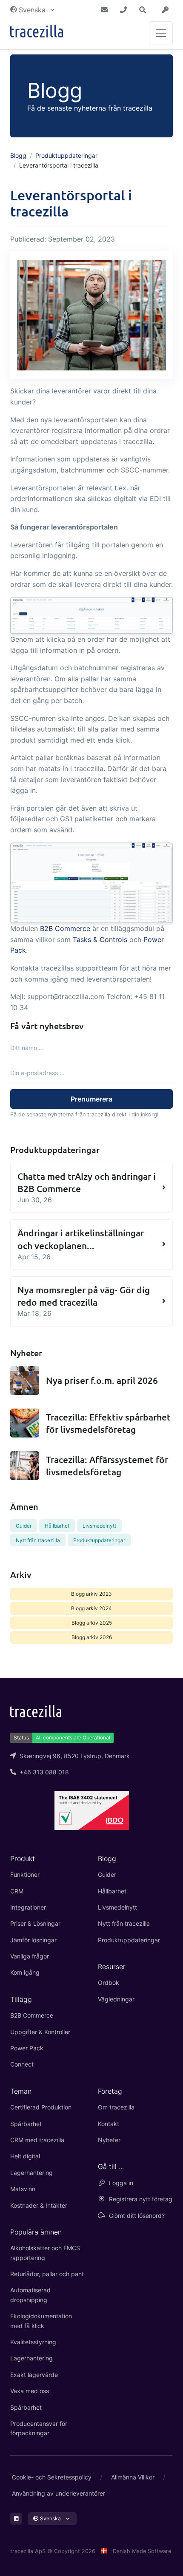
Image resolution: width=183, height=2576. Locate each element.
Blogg (18, 155)
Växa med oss (30, 2391)
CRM (17, 1891)
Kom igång (25, 1972)
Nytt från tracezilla (38, 1540)
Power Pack (27, 2048)
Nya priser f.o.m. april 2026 (102, 1380)
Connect (22, 2064)
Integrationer (28, 1907)
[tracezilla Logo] (36, 1711)
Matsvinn (23, 2189)
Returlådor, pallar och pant (47, 2274)
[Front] (37, 33)
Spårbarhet (26, 2124)
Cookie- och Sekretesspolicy (52, 2477)
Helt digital (25, 2156)
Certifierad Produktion (41, 2107)
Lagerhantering (31, 2173)
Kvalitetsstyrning (33, 2342)
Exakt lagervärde (34, 2375)
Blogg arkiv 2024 (91, 1608)
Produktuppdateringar (66, 155)
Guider (24, 1526)
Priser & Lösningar (35, 1923)
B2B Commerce (65, 928)
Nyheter (109, 2140)
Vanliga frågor (30, 1956)
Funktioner (25, 1874)
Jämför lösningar (33, 1940)
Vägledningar (116, 1999)
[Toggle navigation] (161, 33)
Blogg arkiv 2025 (92, 1623)
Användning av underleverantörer (59, 2493)
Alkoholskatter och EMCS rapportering (45, 2253)
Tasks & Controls (100, 939)
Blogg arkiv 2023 (91, 1594)
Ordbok (109, 1983)
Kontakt (109, 2124)
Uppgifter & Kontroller (40, 2032)
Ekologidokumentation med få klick (41, 2321)
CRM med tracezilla (37, 2140)
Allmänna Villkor (133, 2477)
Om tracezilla (116, 2107)
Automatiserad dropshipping (30, 2295)
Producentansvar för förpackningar (39, 2428)
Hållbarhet (57, 1526)
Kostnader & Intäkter (39, 2205)
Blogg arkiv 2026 (92, 1637)
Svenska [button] (32, 10)
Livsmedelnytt (99, 1526)
